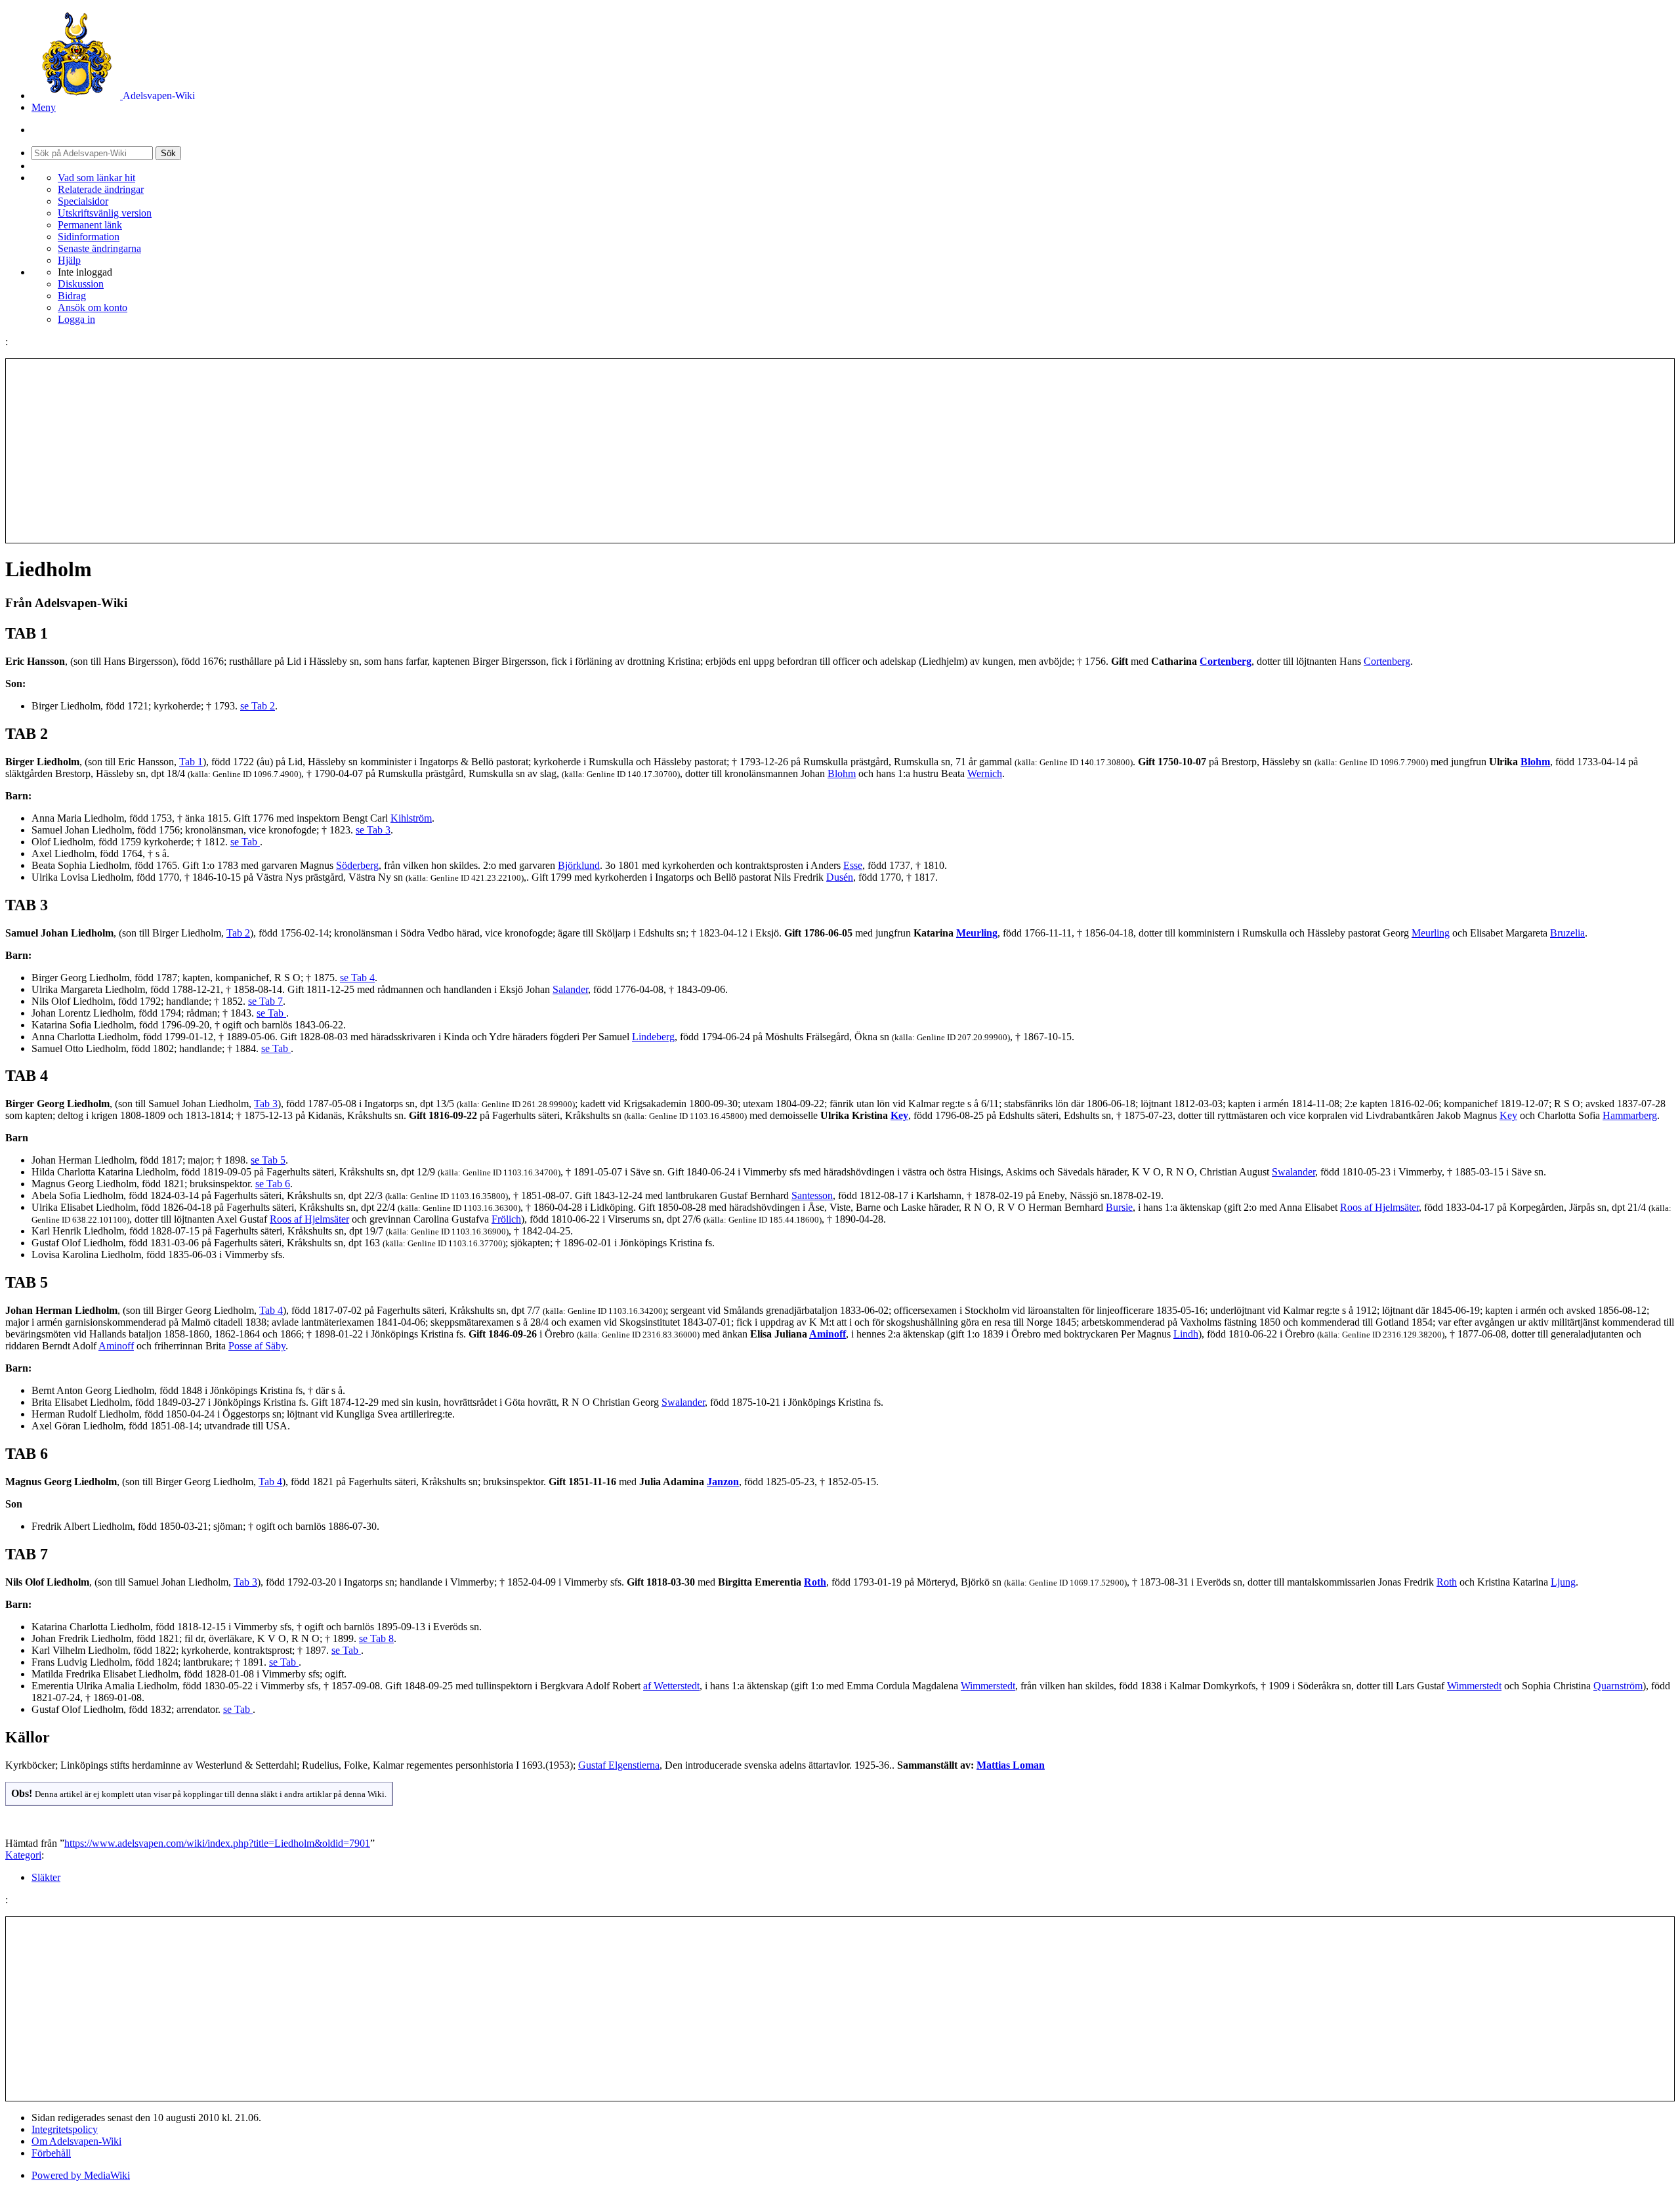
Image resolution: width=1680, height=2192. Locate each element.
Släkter (46, 1877)
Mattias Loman (1011, 1765)
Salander (570, 989)
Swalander (1293, 1172)
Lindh (1186, 1334)
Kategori (23, 1855)
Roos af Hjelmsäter (1379, 1207)
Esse (853, 865)
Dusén (840, 877)
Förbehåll (51, 2153)
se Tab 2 (258, 706)
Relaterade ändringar (101, 189)
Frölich (506, 1219)
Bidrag (72, 296)
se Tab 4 (357, 978)
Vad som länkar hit (96, 178)
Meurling (977, 933)
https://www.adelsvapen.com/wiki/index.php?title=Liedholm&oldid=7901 (217, 1843)
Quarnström (1618, 1686)
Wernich (985, 773)
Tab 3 (266, 1104)
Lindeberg (653, 1037)
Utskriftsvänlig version (105, 213)
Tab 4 (271, 1310)
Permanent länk (90, 225)
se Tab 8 (376, 1638)
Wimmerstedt (988, 1686)
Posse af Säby (257, 1346)
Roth (815, 1582)
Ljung (1563, 1582)
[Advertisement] (840, 451)
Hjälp (69, 260)
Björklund (579, 865)
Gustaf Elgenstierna (619, 1765)
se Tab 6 (273, 1184)
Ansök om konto (93, 307)
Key (899, 1115)
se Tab (245, 842)
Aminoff (828, 1334)
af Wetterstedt (671, 1686)
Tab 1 (191, 762)
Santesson (812, 1195)
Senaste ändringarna (99, 248)
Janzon (723, 1482)
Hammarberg (1630, 1115)
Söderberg (357, 865)
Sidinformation (89, 237)
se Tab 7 (265, 1001)
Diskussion (81, 284)
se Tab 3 (373, 830)
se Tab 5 (268, 1160)
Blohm (1535, 762)
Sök (168, 153)
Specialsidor (83, 201)
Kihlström (411, 818)
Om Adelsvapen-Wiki (76, 2141)
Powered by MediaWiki (81, 2175)
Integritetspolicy (65, 2129)
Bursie (1119, 1207)
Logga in (76, 319)
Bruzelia (1567, 933)
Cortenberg (1226, 661)
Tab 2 (238, 933)
